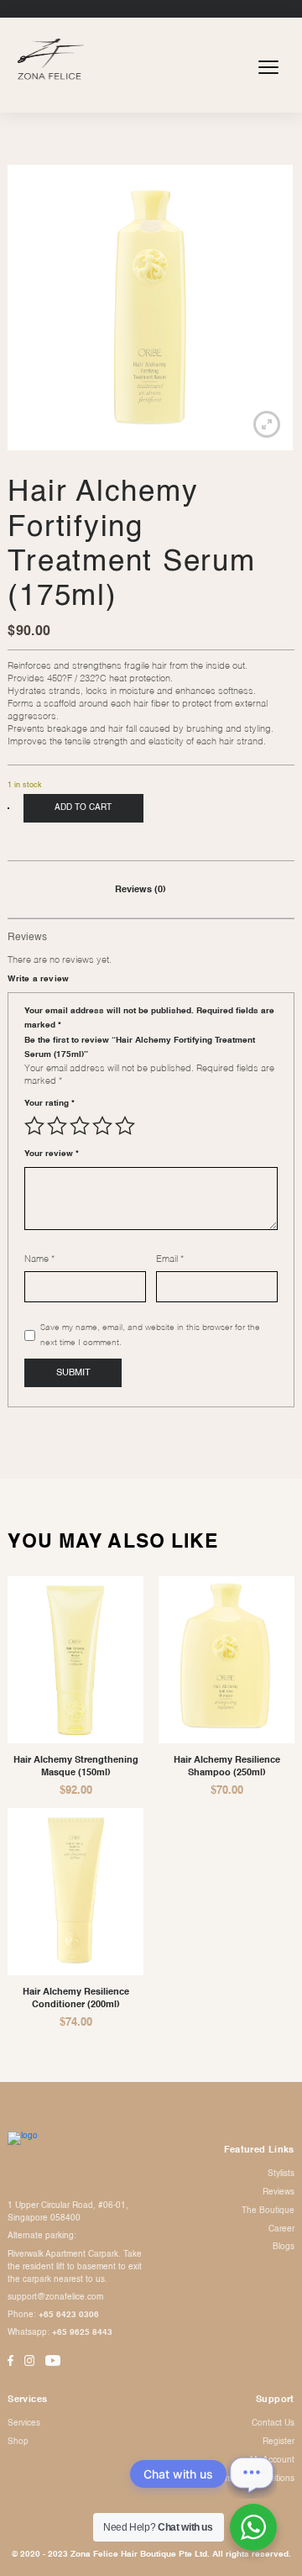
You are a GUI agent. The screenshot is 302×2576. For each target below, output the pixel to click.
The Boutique (268, 2211)
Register (279, 2442)
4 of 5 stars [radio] (102, 1126)
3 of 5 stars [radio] (80, 1126)
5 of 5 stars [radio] (125, 1126)
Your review (52, 1154)
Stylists (281, 2174)
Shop (18, 2442)
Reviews (279, 2192)
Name (39, 1259)
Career (281, 2229)
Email (170, 1259)
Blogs (284, 2247)
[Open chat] (252, 2473)
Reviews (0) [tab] (141, 890)
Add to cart (83, 807)
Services (24, 2423)
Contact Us (273, 2423)
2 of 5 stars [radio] (57, 1126)
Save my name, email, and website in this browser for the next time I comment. (150, 1335)
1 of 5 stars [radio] (34, 1126)
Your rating (49, 1103)
